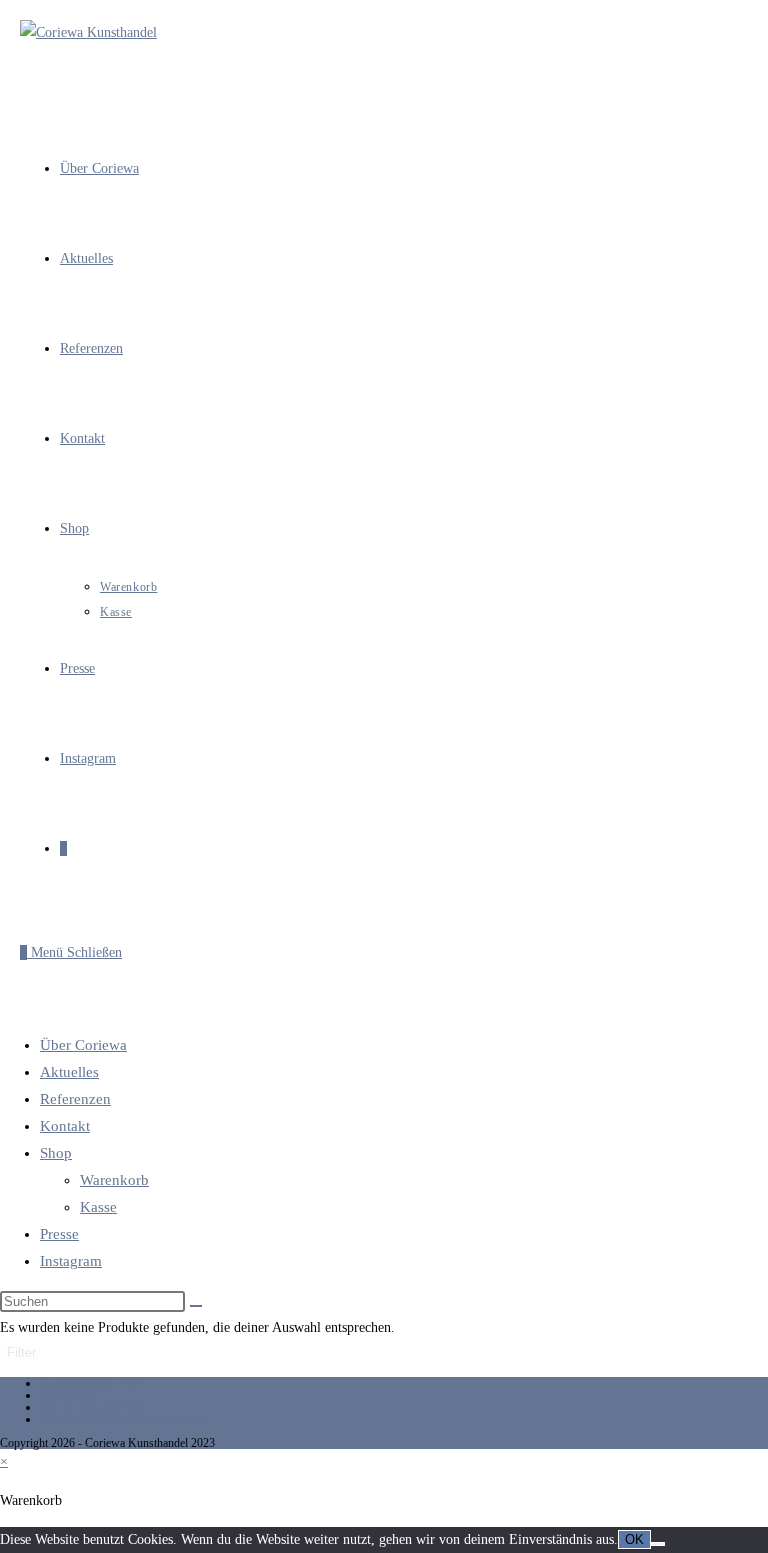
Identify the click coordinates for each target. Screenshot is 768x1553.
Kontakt (65, 1126)
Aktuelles (69, 1072)
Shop (56, 1153)
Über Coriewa (83, 1045)
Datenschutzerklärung (91, 1407)
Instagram (71, 1261)
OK (634, 1539)
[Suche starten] (196, 1306)
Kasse (98, 1207)
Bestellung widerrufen (92, 1383)
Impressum (66, 1395)
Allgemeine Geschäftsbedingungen (122, 1419)
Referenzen (75, 1099)
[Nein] (658, 1544)
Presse (59, 1234)
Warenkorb (114, 1180)
